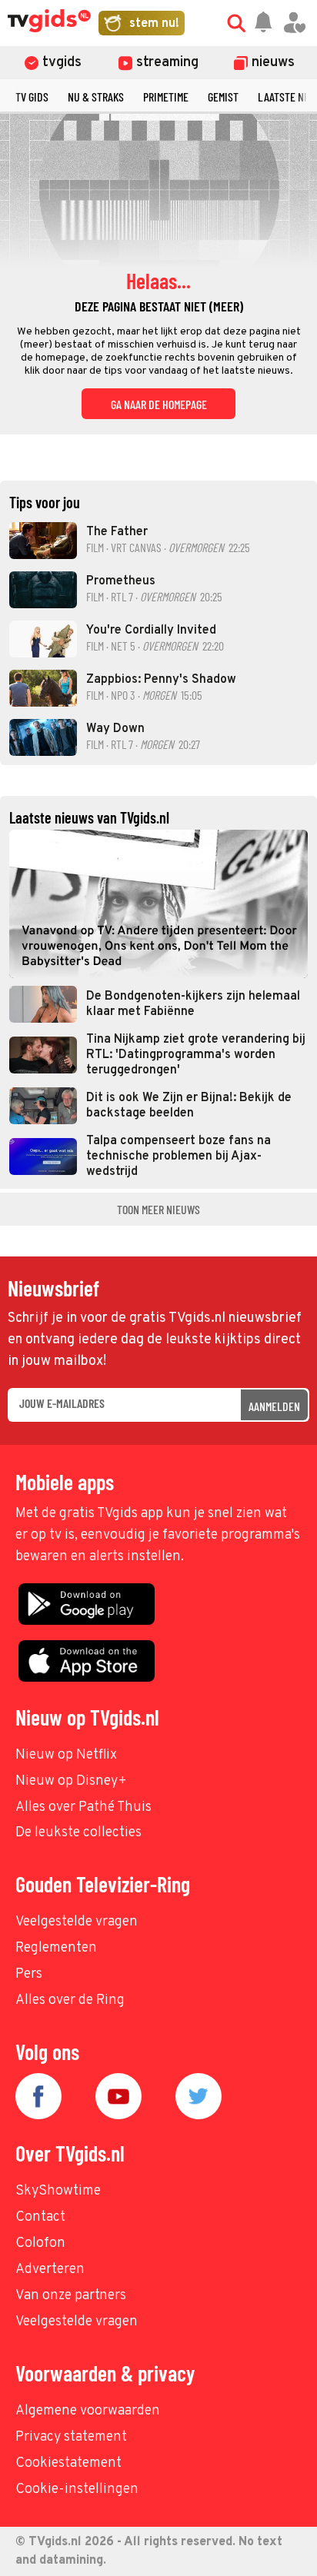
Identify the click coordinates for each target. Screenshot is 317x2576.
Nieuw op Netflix (66, 1755)
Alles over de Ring (70, 2000)
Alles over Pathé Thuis (83, 1807)
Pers (29, 1974)
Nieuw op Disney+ (71, 1781)
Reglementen (56, 1948)
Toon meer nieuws (158, 1209)
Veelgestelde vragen (77, 1922)
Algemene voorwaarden (88, 2411)
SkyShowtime (58, 2191)
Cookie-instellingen (77, 2489)
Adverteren (50, 2270)
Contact (40, 2217)
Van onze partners (71, 2296)
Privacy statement (71, 2437)
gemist (223, 97)
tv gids (32, 97)
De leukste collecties (78, 1833)
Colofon (40, 2243)
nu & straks (96, 97)
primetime (166, 97)
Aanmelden (274, 1406)
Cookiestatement (68, 2463)
